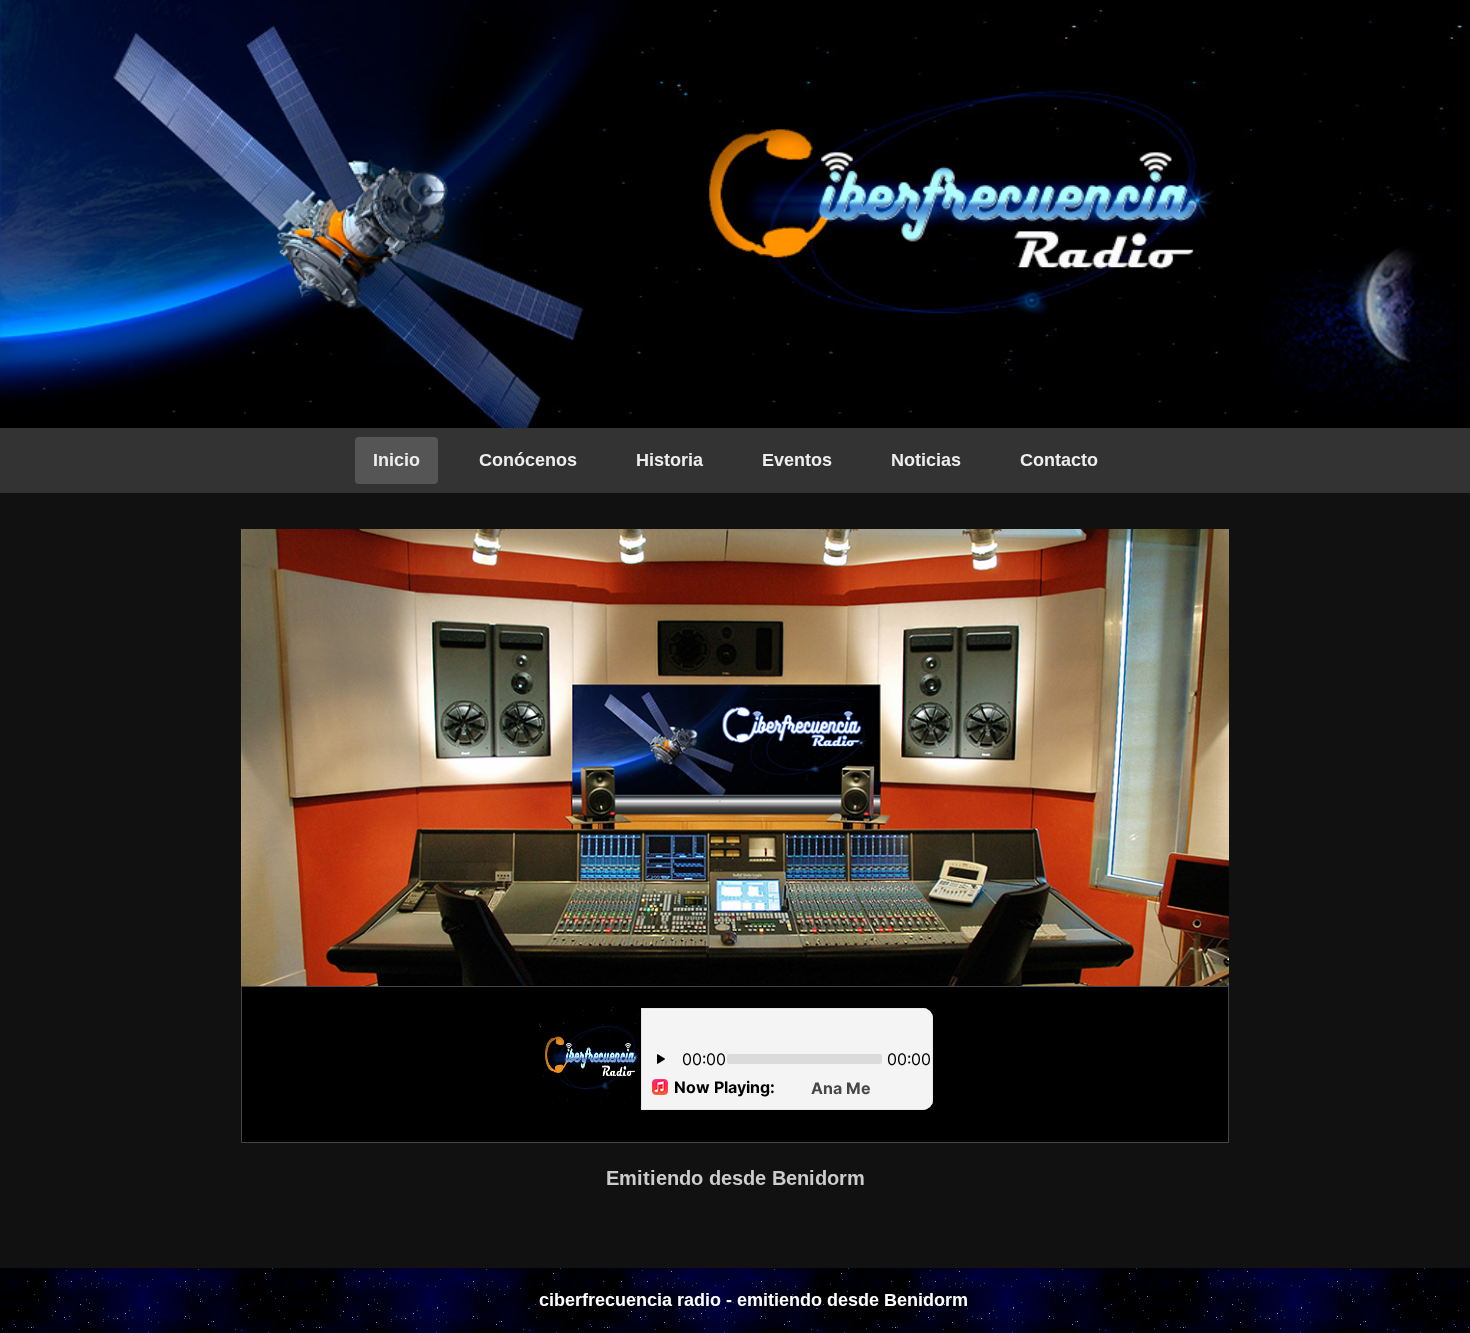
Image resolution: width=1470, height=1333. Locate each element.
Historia (669, 460)
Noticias (926, 460)
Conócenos (528, 460)
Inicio (396, 460)
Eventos (797, 460)
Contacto (1059, 460)
